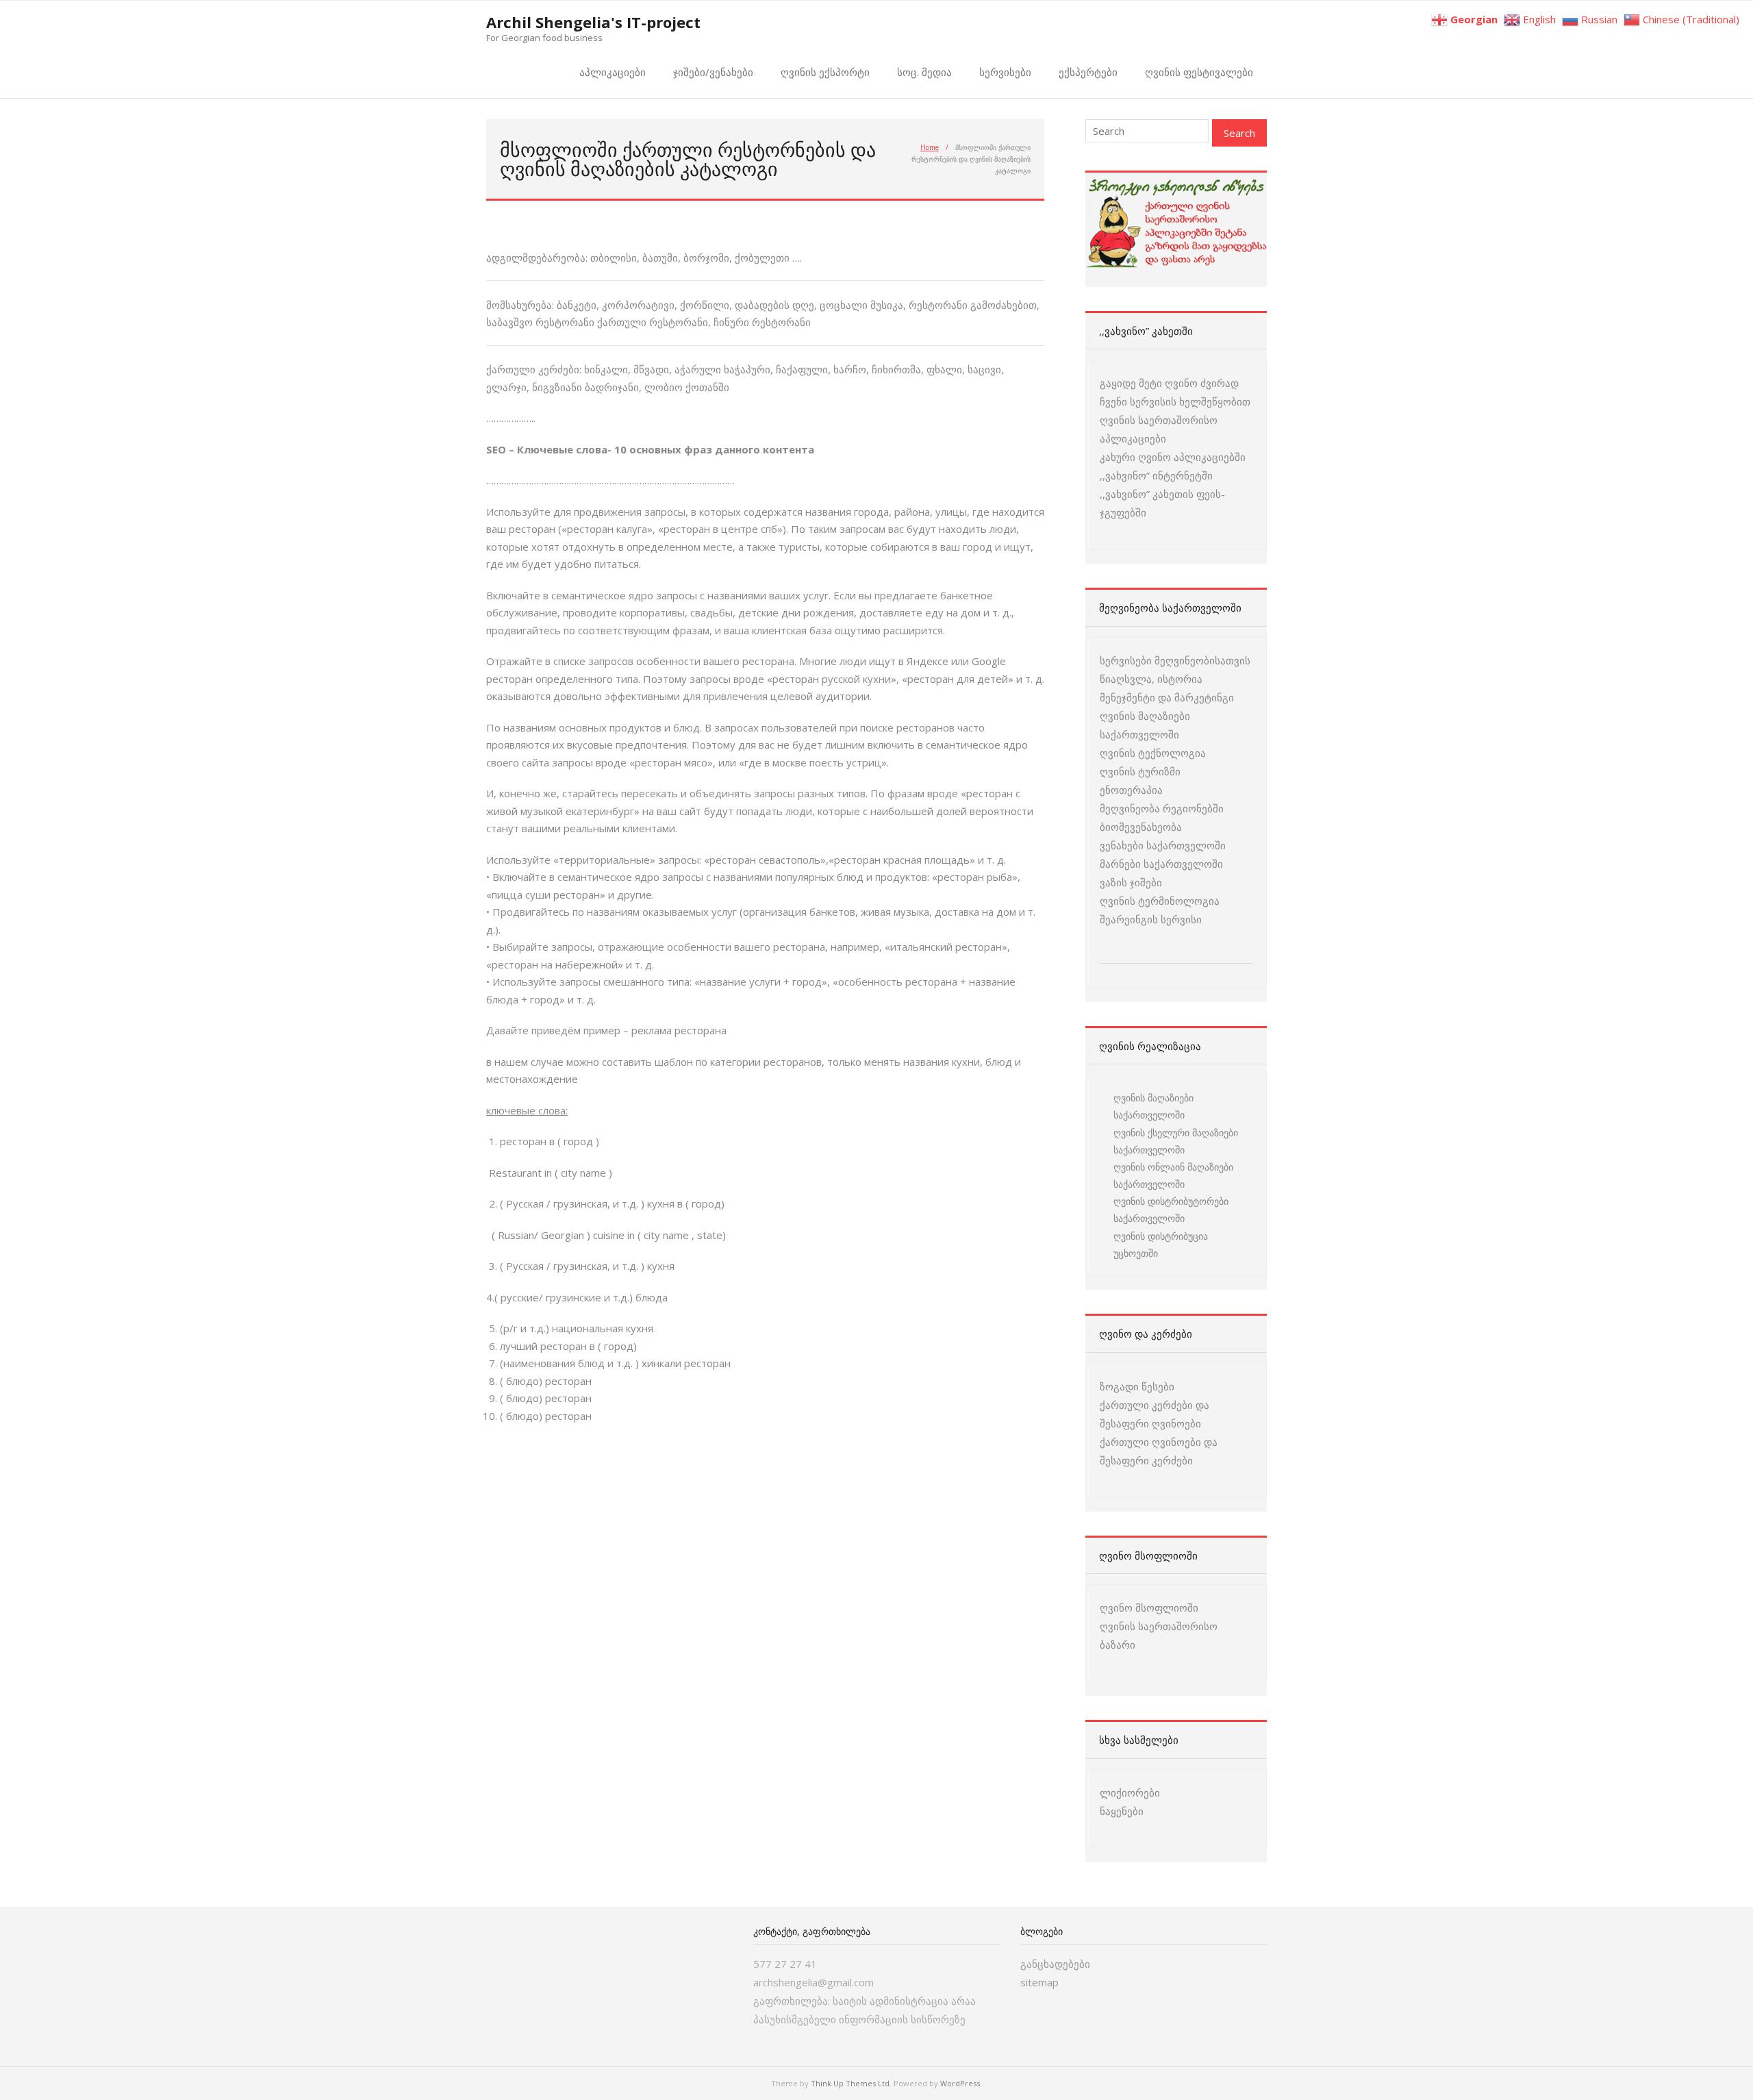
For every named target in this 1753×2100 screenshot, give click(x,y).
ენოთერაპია (1131, 790)
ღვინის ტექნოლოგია (1153, 753)
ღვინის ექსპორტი (825, 72)
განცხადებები (1055, 1964)
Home (930, 147)
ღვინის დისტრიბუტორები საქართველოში (1171, 1210)
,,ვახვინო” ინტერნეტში (1156, 475)
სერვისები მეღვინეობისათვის (1175, 660)
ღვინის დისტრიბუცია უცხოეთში (1161, 1245)
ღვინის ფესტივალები (1199, 72)
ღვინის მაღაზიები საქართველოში (1153, 1106)
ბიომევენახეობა (1141, 827)
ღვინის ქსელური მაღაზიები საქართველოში (1176, 1141)
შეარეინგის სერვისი (1151, 919)
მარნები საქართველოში (1161, 864)
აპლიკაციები (613, 72)
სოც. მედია (924, 72)
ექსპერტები (1088, 72)
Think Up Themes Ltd (850, 2083)
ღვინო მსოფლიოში (1149, 1608)
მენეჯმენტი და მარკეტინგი (1167, 697)
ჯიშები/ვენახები (713, 72)
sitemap (1039, 1982)
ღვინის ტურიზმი (1140, 771)
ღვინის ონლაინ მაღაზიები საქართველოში (1173, 1175)
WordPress (960, 2083)
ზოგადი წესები (1137, 1386)
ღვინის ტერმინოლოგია (1160, 901)
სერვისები (1005, 72)
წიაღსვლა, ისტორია (1151, 679)
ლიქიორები (1130, 1792)
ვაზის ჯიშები (1131, 882)
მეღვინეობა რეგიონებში (1162, 808)
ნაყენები (1122, 1811)
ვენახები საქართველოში (1163, 845)
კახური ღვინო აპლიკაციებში (1173, 457)
